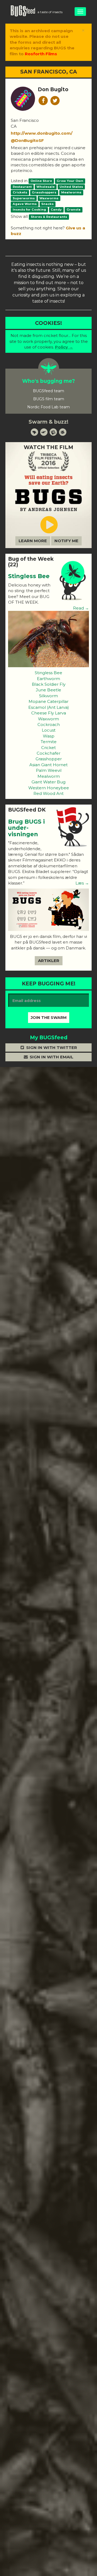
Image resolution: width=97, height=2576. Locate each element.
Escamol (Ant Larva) (49, 707)
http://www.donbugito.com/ (42, 133)
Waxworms (49, 198)
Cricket (48, 748)
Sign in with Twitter (51, 1047)
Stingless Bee (29, 576)
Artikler (49, 961)
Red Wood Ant (48, 793)
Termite (49, 742)
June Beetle (48, 690)
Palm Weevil (49, 770)
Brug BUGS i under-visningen (26, 828)
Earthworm (48, 679)
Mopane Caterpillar (48, 701)
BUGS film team (49, 399)
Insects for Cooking (29, 210)
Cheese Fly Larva (49, 713)
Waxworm (48, 719)
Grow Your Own (70, 181)
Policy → (64, 347)
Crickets (20, 192)
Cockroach (49, 724)
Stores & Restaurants (49, 217)
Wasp (49, 736)
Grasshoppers (44, 192)
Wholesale (46, 187)
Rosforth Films (41, 54)
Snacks (47, 204)
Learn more (33, 541)
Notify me (66, 541)
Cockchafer (48, 753)
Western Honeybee (49, 788)
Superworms (24, 198)
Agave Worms (25, 204)
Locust (49, 730)
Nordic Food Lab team (48, 407)
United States (71, 187)
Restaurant (22, 187)
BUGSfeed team (48, 391)
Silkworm (48, 696)
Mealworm (49, 776)
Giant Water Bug (48, 782)
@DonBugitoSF (27, 140)
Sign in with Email (51, 1057)
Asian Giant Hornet (48, 765)
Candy (56, 210)
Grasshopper (49, 759)
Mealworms (71, 192)
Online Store (41, 181)
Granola (74, 210)
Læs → (82, 883)
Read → (80, 608)
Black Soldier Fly (49, 684)
